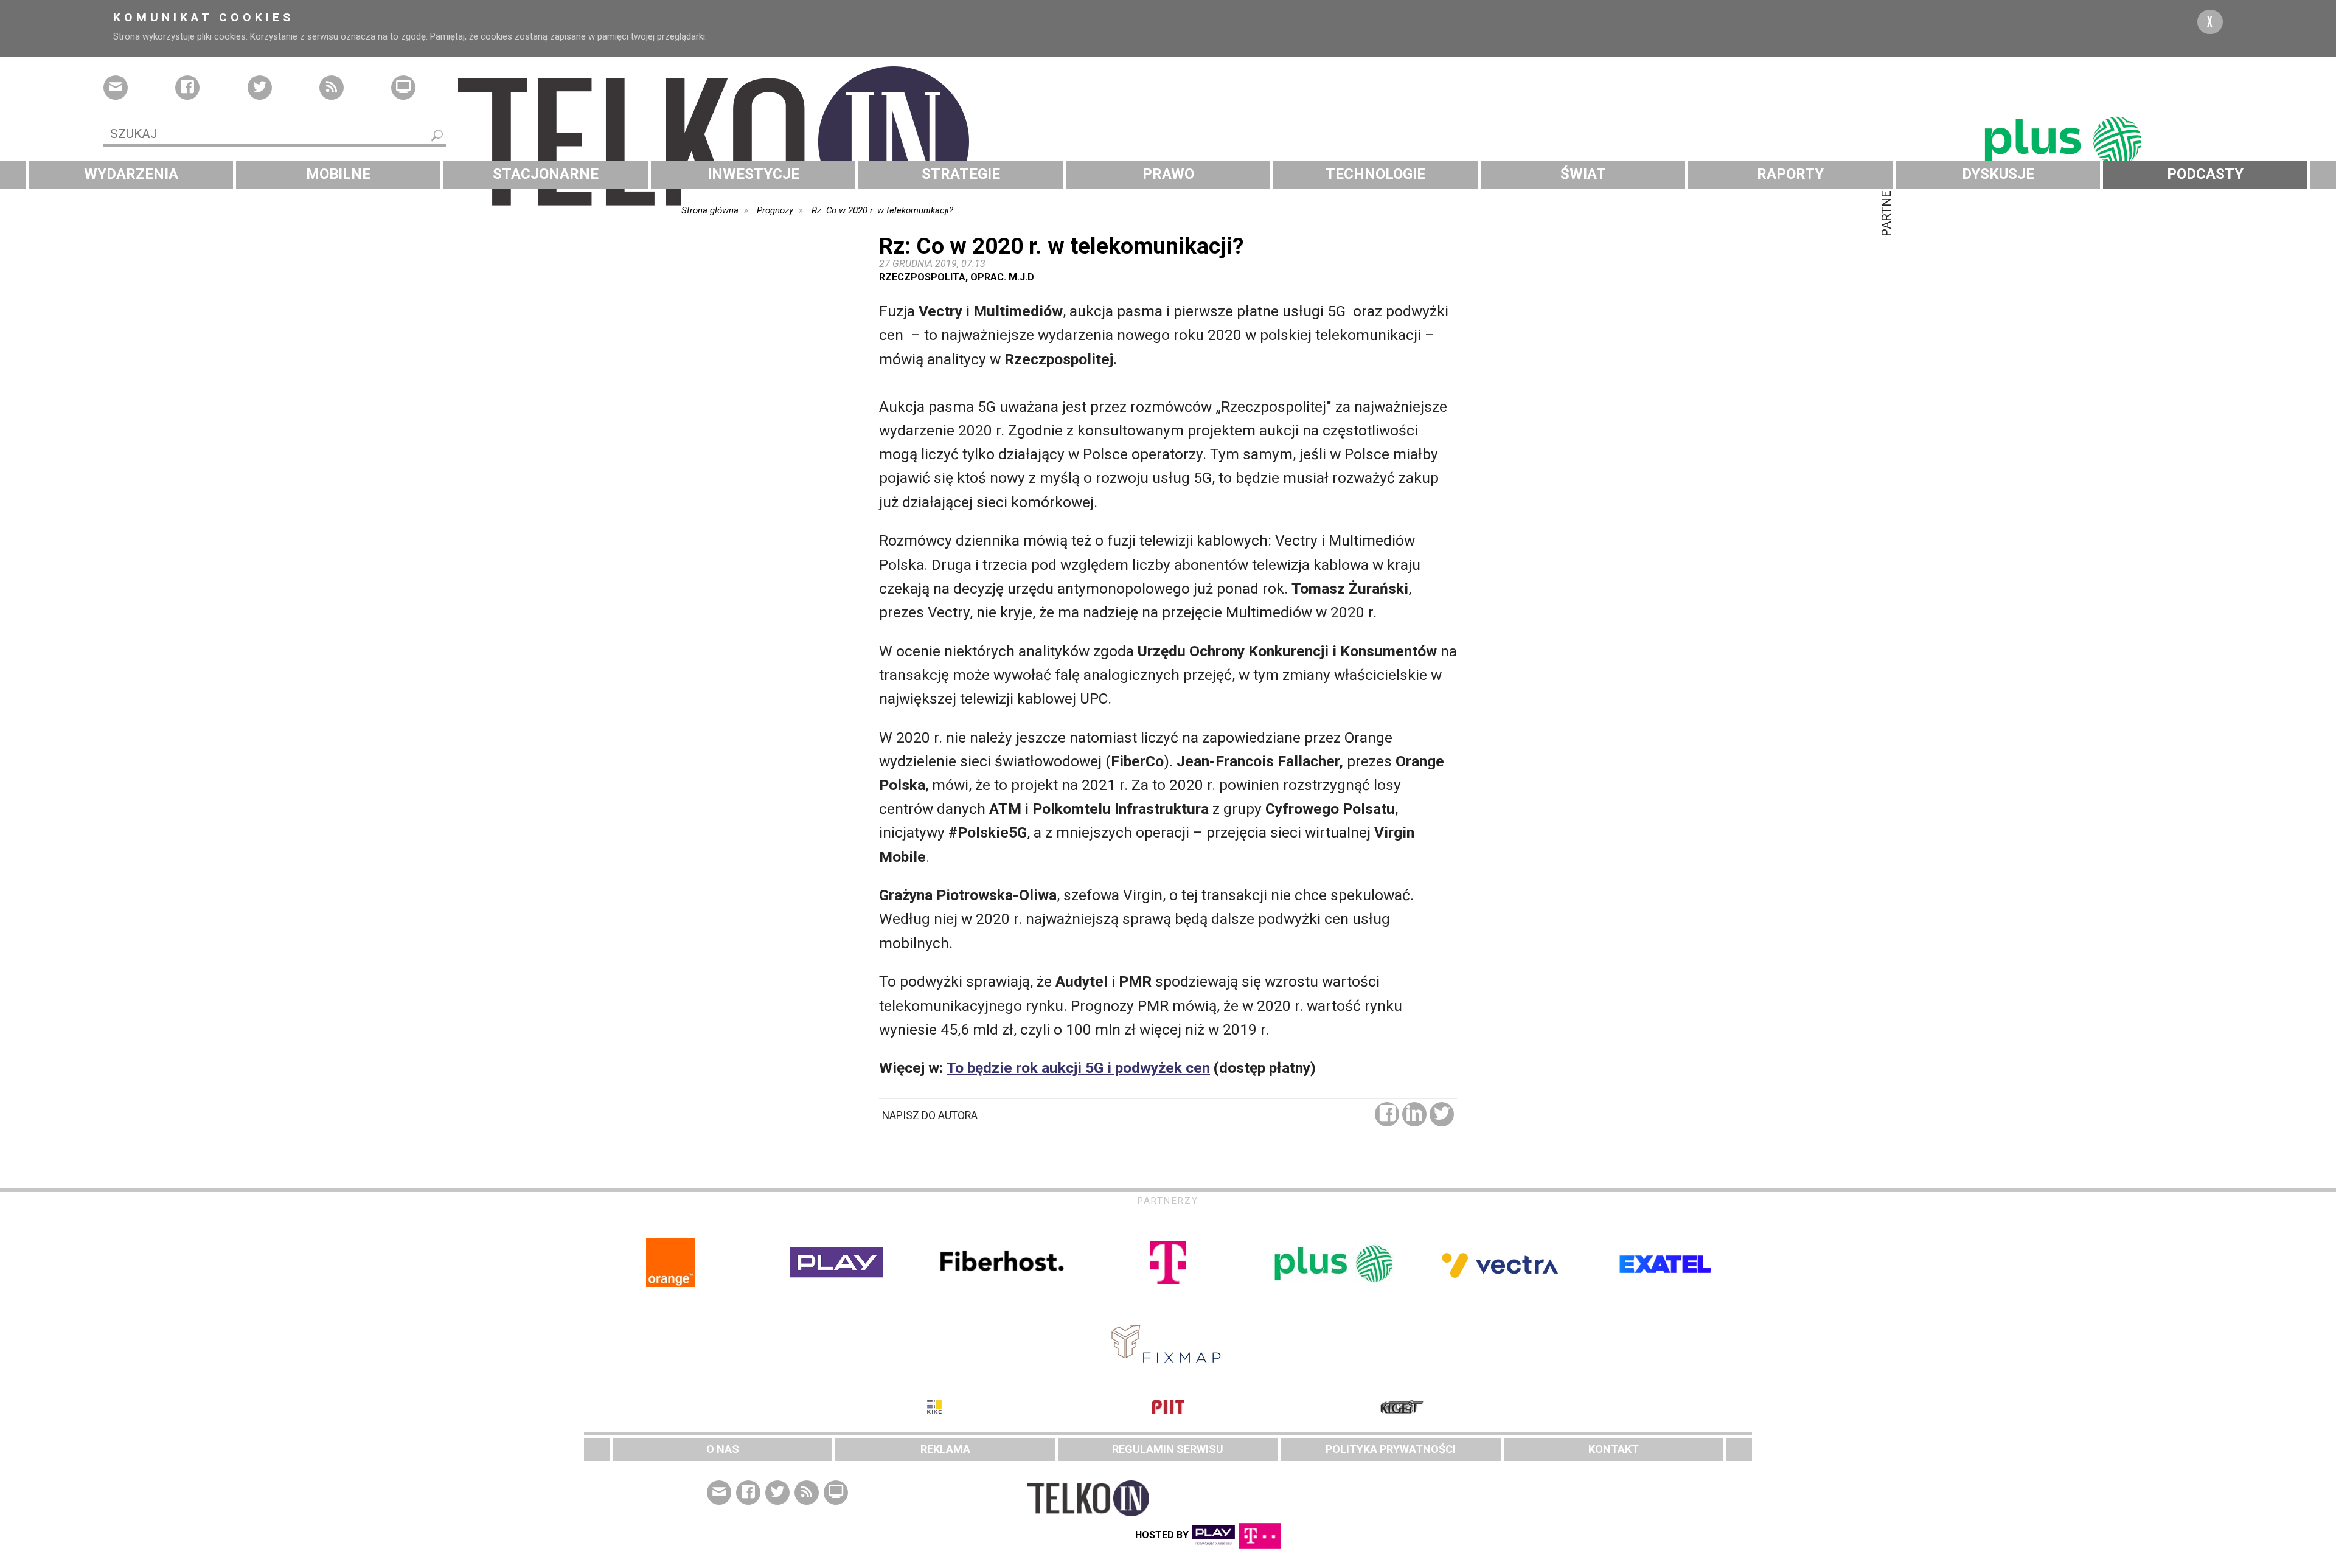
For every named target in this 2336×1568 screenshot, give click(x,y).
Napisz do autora (930, 1115)
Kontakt (1614, 1449)
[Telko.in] (1168, 142)
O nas (723, 1449)
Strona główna (710, 210)
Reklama (945, 1449)
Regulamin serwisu (1168, 1449)
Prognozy (775, 210)
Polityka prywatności (1391, 1449)
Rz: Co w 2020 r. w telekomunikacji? (882, 210)
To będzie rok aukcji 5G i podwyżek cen (1078, 1068)
